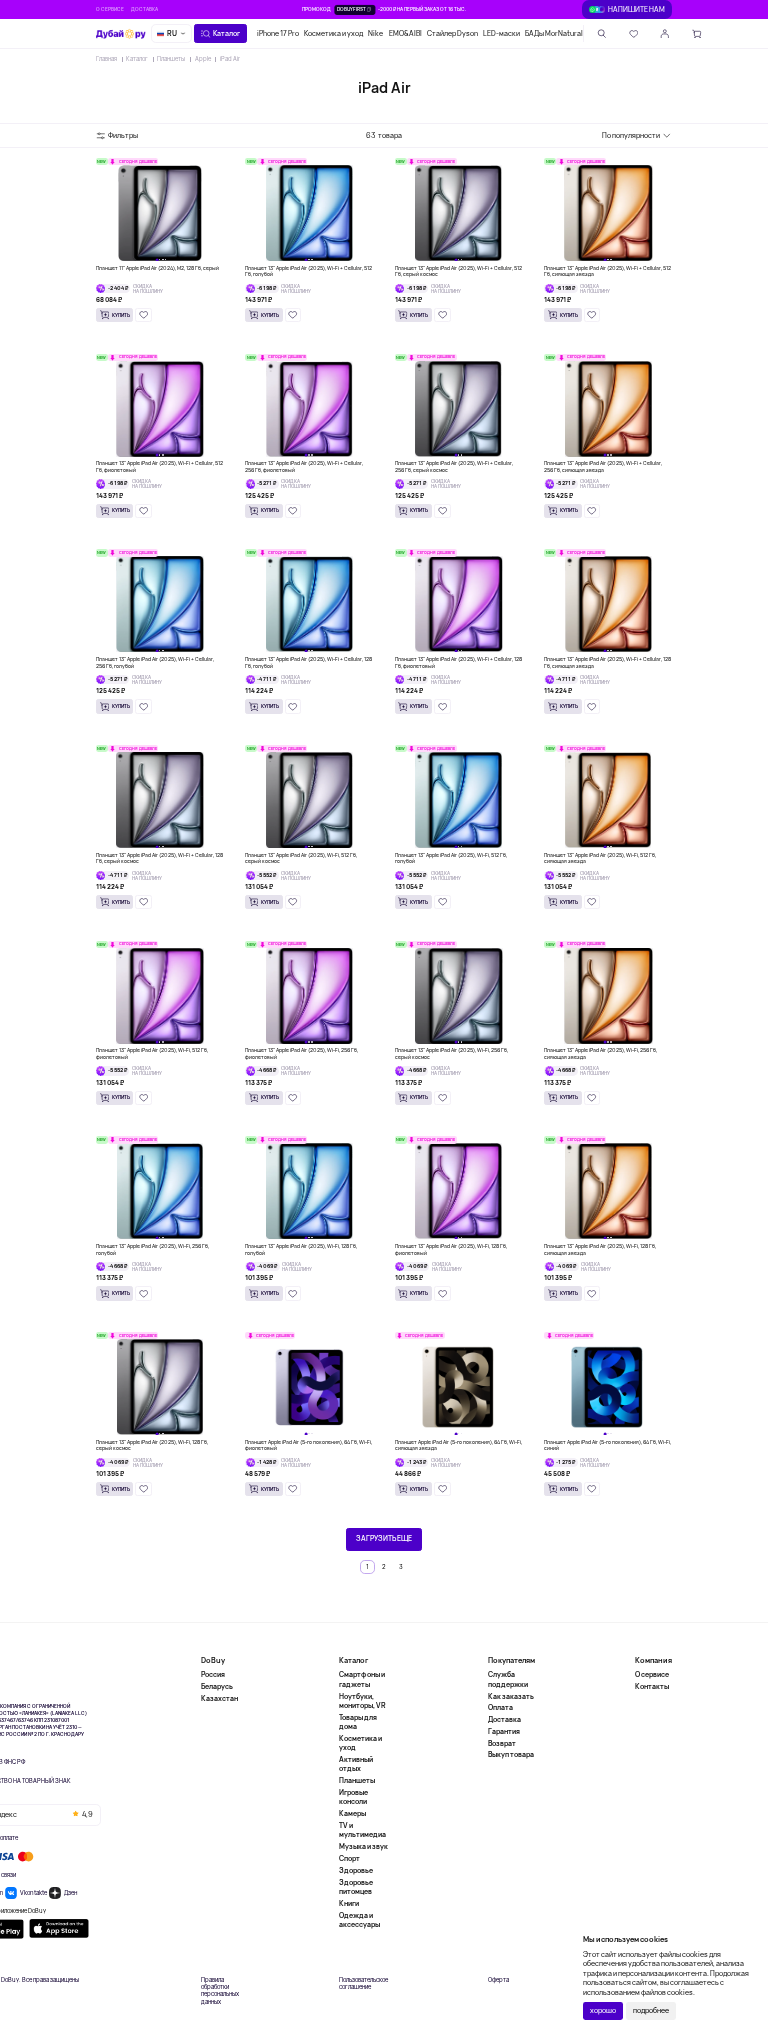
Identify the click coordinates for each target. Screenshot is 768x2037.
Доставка (144, 9)
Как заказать (511, 1696)
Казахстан (219, 1698)
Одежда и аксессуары (359, 1920)
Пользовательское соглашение (363, 1984)
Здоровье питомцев (356, 1887)
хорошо (603, 2010)
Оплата (500, 1707)
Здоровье (356, 1870)
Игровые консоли (353, 1797)
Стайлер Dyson (452, 33)
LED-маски (501, 33)
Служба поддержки (508, 1679)
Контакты (652, 1686)
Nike (375, 33)
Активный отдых (356, 1764)
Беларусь (217, 1686)
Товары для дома (358, 1722)
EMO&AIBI (405, 33)
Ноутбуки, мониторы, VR (362, 1701)
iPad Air (230, 59)
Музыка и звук (363, 1846)
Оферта (498, 1980)
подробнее (651, 2010)
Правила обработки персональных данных (220, 1991)
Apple (203, 59)
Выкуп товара (511, 1754)
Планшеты (171, 59)
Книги (349, 1903)
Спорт (349, 1858)
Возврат (502, 1743)
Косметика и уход (333, 33)
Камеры (352, 1813)
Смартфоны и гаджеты (362, 1679)
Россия (213, 1674)
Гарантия (504, 1731)
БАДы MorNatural (554, 33)
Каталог (137, 59)
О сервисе (110, 9)
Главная (106, 59)
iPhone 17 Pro (278, 33)
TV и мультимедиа (362, 1830)
